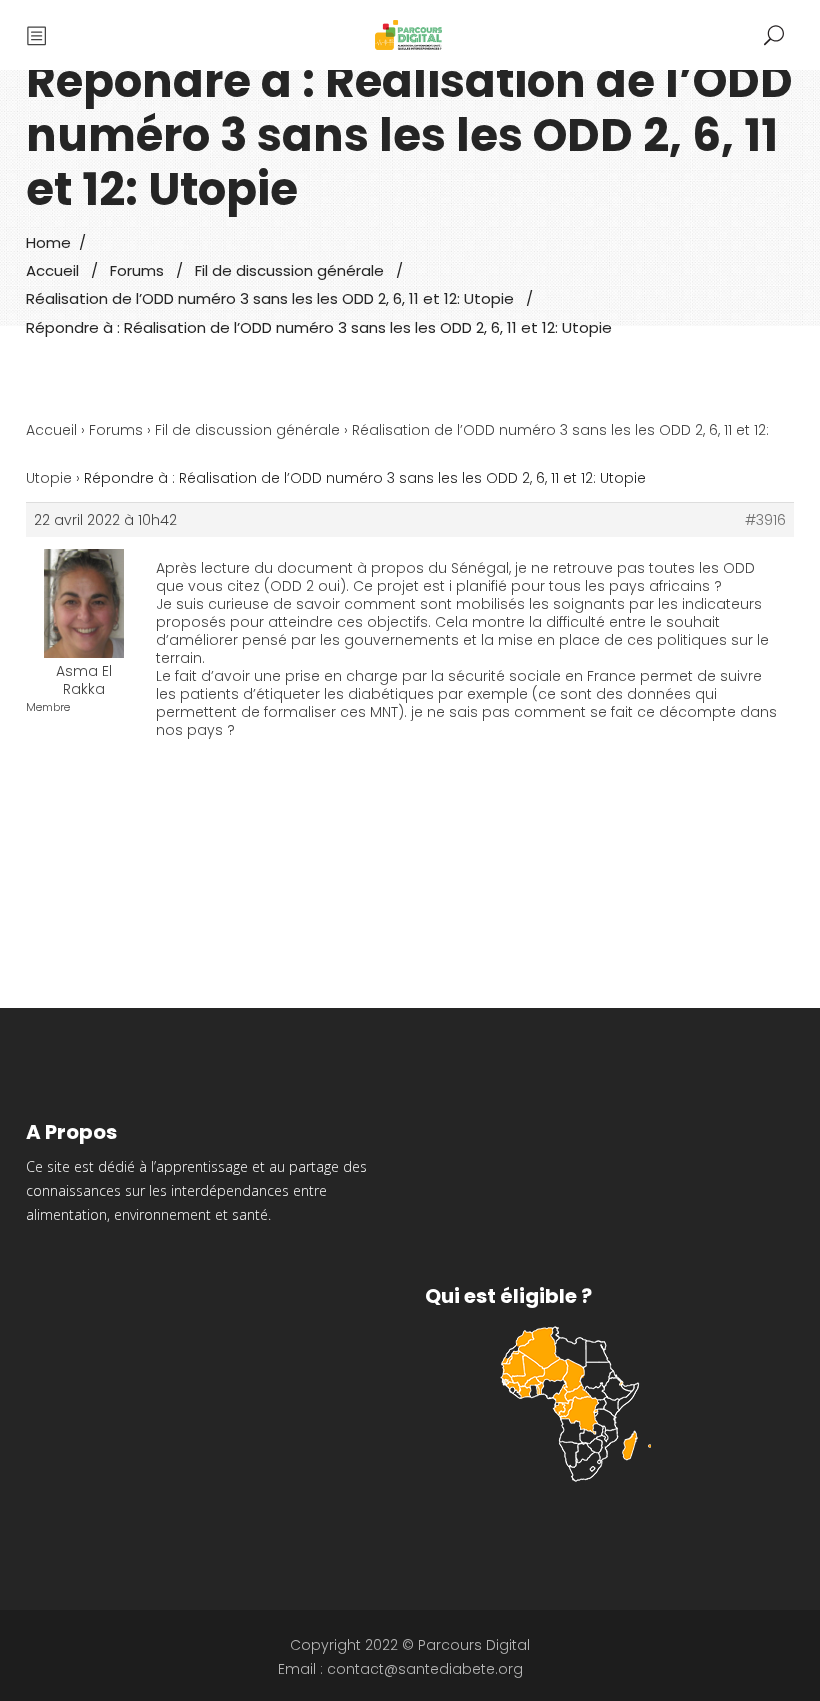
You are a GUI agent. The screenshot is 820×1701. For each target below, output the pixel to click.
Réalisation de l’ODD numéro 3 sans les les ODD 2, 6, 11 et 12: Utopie (270, 299)
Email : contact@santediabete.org (400, 1669)
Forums (137, 270)
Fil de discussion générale (289, 270)
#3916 (765, 520)
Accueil (52, 270)
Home (48, 242)
